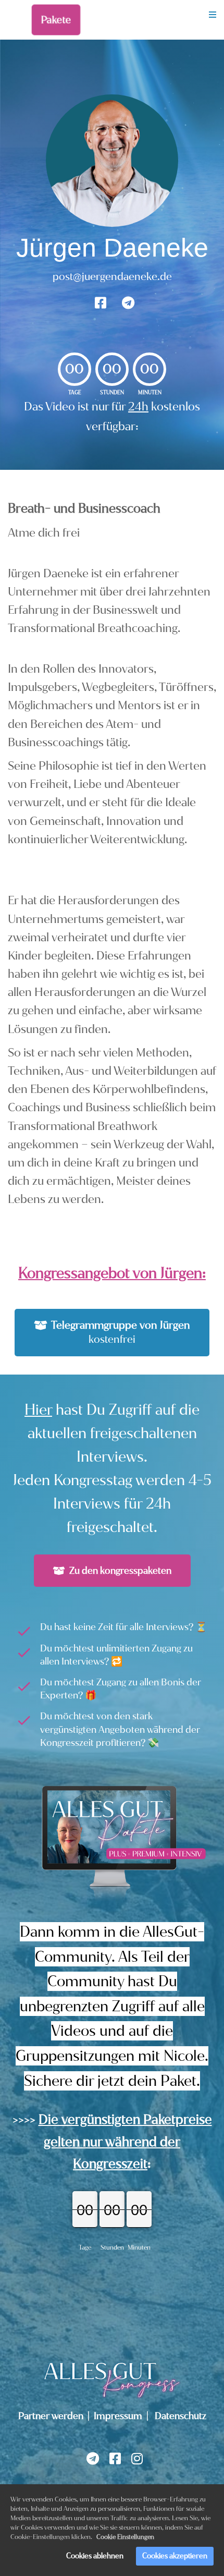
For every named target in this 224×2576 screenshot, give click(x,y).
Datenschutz (181, 2416)
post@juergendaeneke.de (112, 277)
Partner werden (51, 2416)
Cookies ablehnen (95, 2556)
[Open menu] (213, 15)
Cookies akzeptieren (175, 2556)
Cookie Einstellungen (125, 2537)
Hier (38, 1410)
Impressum (118, 2416)
